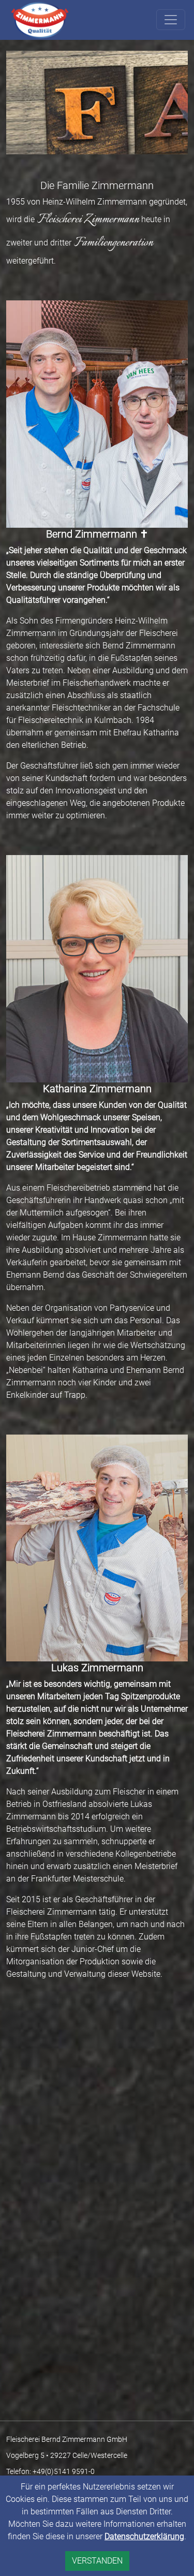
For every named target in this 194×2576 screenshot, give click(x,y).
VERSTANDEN (97, 2561)
